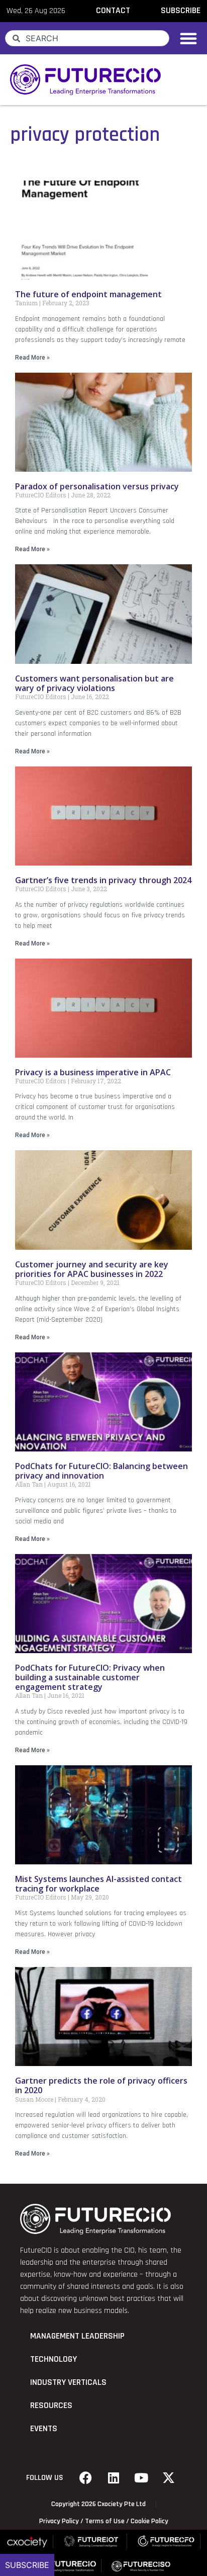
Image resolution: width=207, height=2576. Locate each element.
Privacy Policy (59, 2521)
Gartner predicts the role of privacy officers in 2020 (101, 2085)
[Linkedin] (114, 2478)
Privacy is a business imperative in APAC (93, 1072)
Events (44, 2429)
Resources (51, 2406)
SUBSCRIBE (181, 11)
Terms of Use (105, 2521)
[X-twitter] (169, 2478)
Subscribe (27, 2565)
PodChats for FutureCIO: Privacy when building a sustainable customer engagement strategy (90, 1677)
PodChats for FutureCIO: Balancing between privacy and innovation (101, 1471)
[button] (188, 38)
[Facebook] (86, 2478)
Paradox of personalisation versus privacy (97, 486)
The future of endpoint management (88, 294)
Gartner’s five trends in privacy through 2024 (103, 880)
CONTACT (113, 11)
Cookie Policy (149, 2521)
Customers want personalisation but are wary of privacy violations (94, 683)
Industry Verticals (68, 2382)
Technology (54, 2359)
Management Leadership (77, 2336)
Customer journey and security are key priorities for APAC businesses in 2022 (92, 1269)
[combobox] (87, 38)
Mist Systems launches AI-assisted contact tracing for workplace (98, 1884)
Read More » (32, 358)
